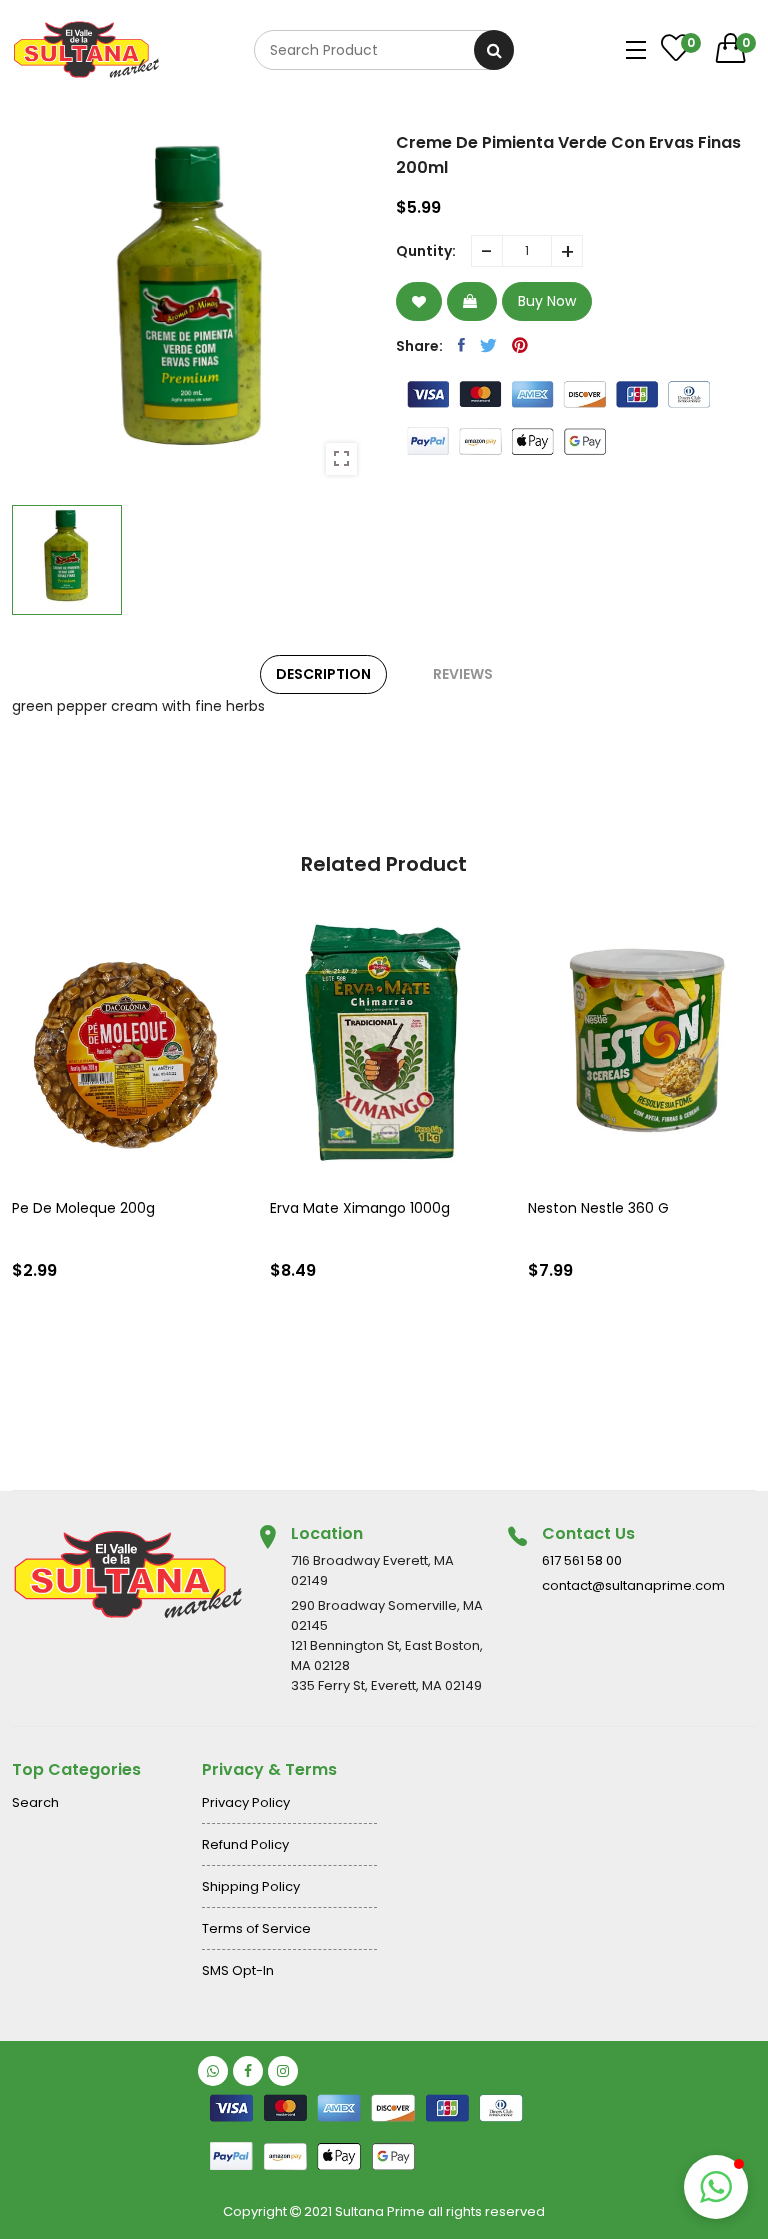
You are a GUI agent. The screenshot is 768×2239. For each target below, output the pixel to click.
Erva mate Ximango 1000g (360, 1208)
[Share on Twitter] (488, 345)
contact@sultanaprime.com (633, 1585)
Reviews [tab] (463, 674)
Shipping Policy (251, 1886)
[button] (716, 2187)
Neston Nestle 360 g (598, 1208)
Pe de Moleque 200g (83, 1208)
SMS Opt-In (238, 1970)
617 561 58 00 (582, 1560)
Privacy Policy (246, 1802)
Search (35, 1802)
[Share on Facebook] (461, 345)
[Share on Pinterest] (520, 345)
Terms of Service (256, 1928)
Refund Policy (245, 1844)
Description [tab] (323, 674)
